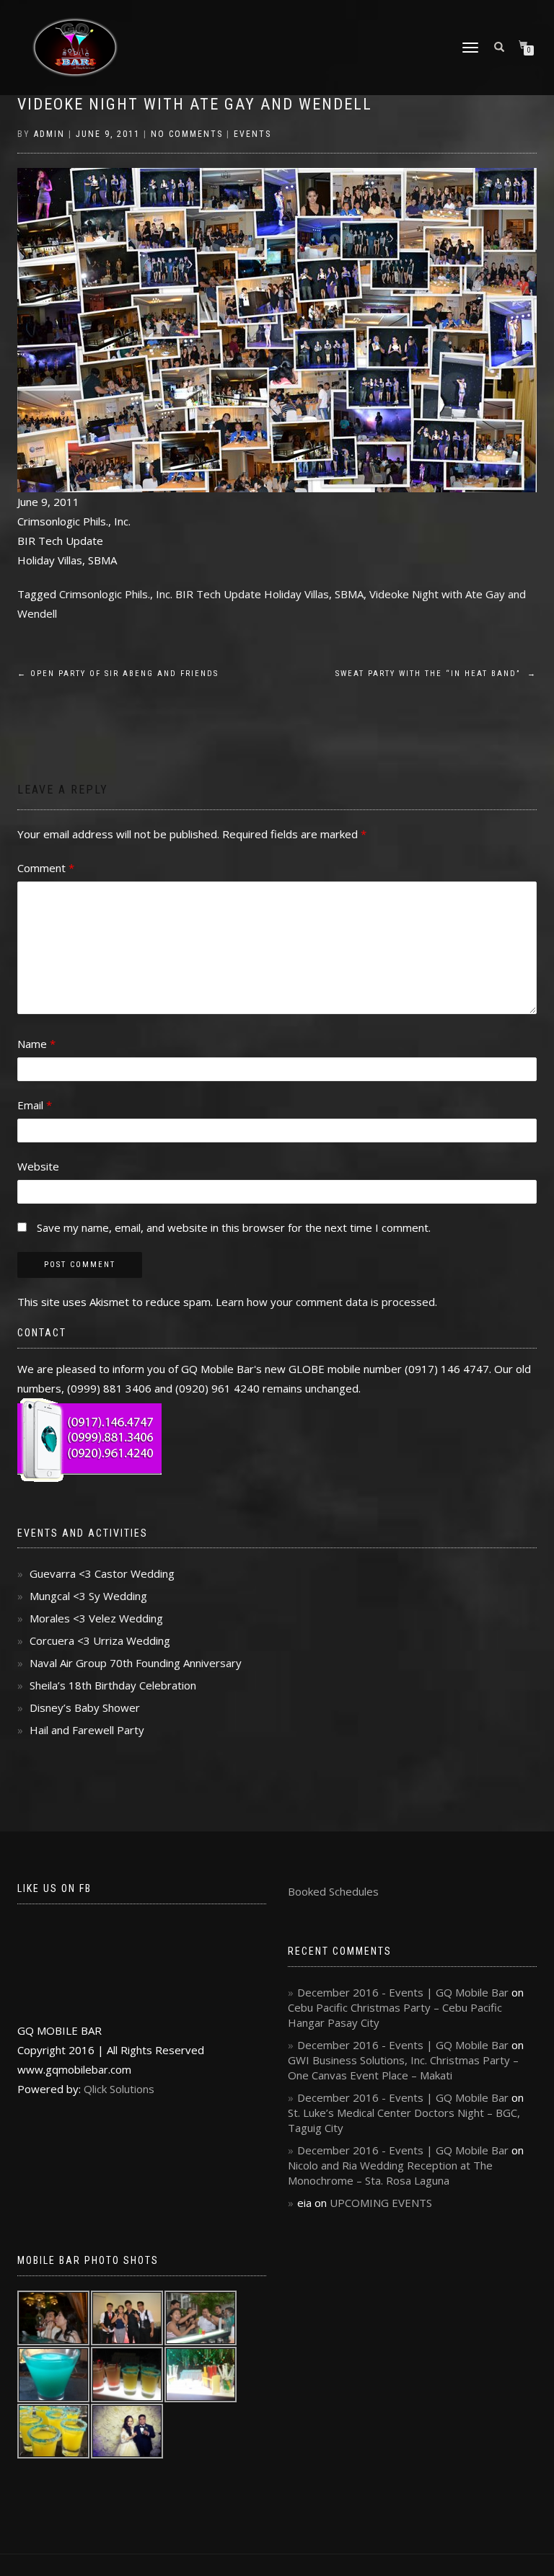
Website (38, 1166)
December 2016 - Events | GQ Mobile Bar (403, 1992)
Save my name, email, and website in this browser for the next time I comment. (234, 1227)
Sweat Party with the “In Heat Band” (436, 674)
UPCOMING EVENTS (381, 2203)
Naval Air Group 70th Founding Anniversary (136, 1663)
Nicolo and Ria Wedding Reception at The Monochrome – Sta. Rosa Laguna (390, 2173)
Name (36, 1044)
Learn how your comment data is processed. (326, 1302)
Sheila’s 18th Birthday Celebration (113, 1685)
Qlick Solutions (119, 2089)
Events (252, 134)
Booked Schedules (333, 1891)
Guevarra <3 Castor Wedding (102, 1573)
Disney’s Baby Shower (85, 1707)
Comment (46, 868)
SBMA (349, 594)
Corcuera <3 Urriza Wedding (100, 1640)
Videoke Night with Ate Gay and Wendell (195, 104)
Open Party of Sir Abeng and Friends (118, 674)
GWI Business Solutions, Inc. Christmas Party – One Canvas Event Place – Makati (403, 2068)
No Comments (187, 134)
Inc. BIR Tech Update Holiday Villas (242, 594)
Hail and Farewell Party (87, 1730)
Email (35, 1105)
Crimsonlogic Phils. (105, 594)
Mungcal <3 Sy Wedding (88, 1596)
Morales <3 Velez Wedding (96, 1618)
